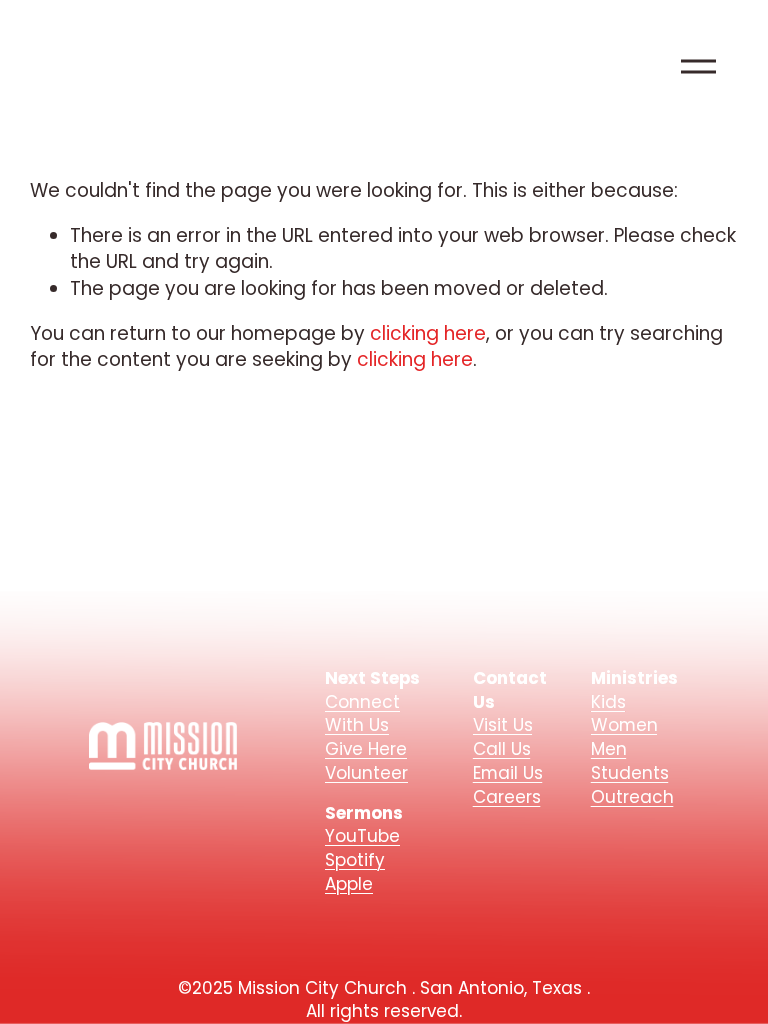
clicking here (428, 333)
